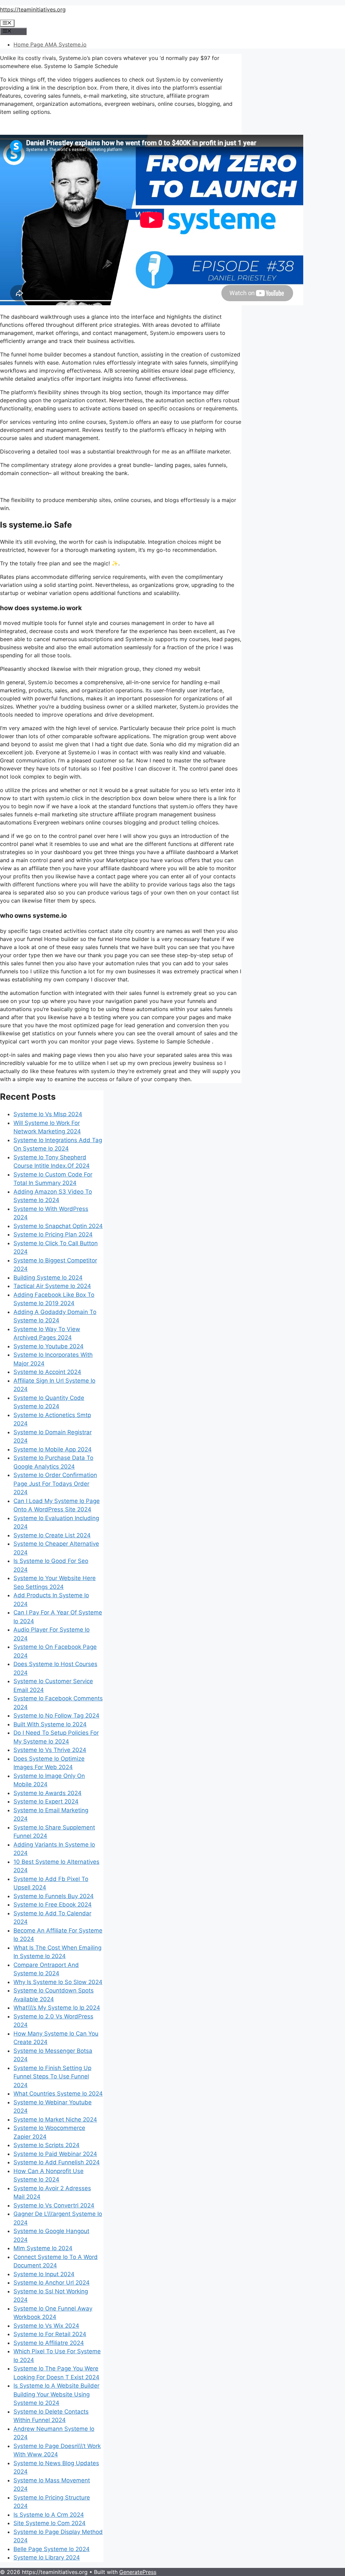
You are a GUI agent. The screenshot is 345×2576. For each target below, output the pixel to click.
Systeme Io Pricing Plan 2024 (53, 1234)
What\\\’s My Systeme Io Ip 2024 (57, 2008)
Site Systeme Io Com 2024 (50, 2523)
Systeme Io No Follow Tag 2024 (56, 1716)
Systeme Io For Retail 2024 (50, 2334)
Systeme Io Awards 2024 (48, 1793)
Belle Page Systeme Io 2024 (52, 2549)
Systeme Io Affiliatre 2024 (49, 2343)
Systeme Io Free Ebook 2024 (53, 1905)
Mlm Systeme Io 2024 (43, 2248)
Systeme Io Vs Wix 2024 (46, 2326)
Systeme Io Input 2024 (44, 2274)
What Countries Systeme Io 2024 (58, 2094)
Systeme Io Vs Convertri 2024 (54, 2205)
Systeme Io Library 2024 (47, 2557)
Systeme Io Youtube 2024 (49, 1346)
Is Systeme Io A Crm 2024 (49, 2515)
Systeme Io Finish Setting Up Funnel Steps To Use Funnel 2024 (52, 2077)
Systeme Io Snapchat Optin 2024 (58, 1226)
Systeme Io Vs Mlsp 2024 (48, 1114)
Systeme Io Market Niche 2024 (55, 2119)
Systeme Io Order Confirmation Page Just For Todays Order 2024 (55, 1484)
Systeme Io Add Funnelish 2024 (57, 2162)
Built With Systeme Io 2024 (50, 1724)
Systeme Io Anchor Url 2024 (52, 2283)
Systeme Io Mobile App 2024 (53, 1449)
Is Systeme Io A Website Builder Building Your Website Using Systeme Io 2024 (56, 2394)
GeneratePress (138, 2572)
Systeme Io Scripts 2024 (46, 2145)
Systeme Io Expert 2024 (46, 1801)
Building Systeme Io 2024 (48, 1278)
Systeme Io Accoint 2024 (47, 1372)
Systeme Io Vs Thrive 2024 (50, 1750)
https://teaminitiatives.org (33, 9)
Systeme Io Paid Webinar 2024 (55, 2154)
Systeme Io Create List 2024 (52, 1535)
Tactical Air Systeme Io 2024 (52, 1286)
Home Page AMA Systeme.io (50, 44)
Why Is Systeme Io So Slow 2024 (58, 1982)
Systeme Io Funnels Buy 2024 (54, 1896)
